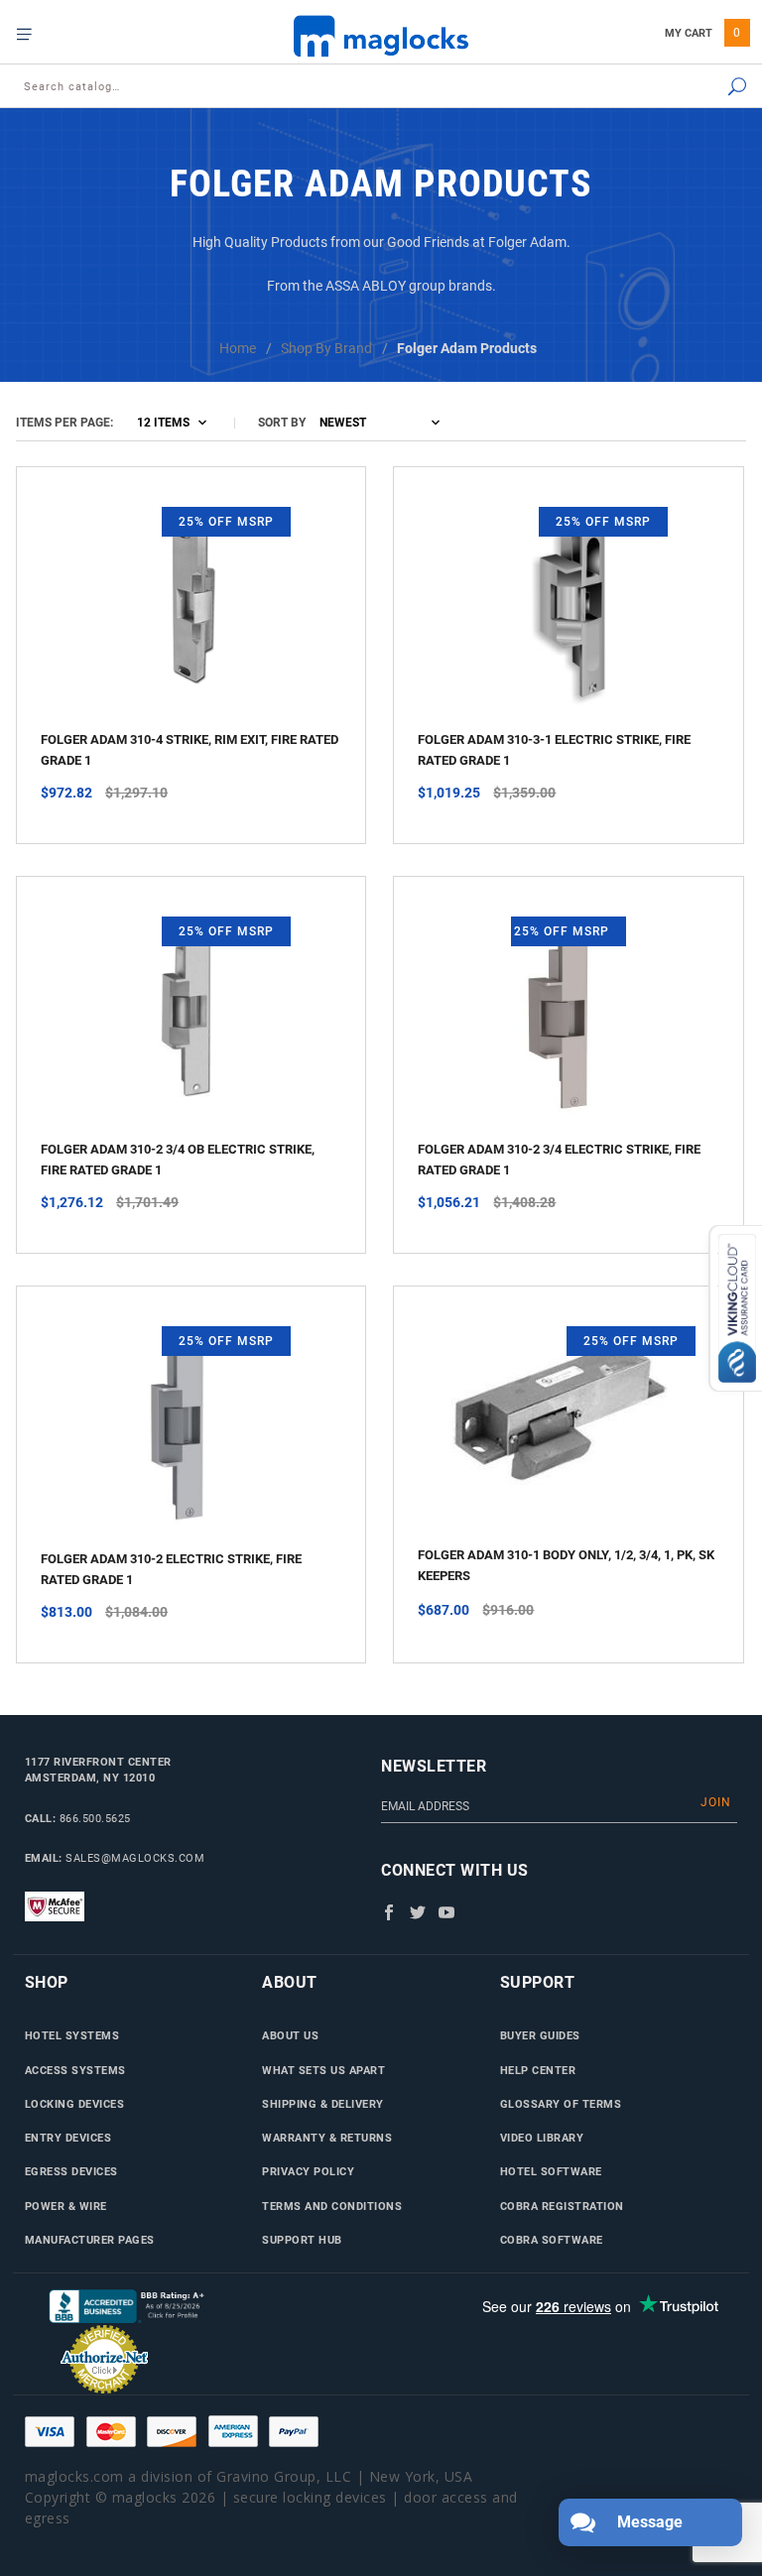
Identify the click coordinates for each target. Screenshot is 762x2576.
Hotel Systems (72, 2035)
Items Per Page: (64, 423)
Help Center (538, 2070)
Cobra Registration (562, 2206)
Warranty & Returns (327, 2138)
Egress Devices (71, 2171)
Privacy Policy (308, 2171)
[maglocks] (381, 35)
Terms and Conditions (332, 2206)
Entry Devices (68, 2138)
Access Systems (75, 2070)
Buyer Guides (540, 2035)
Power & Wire (66, 2206)
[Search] (685, 88)
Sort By (282, 423)
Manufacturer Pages (90, 2240)
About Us (290, 2035)
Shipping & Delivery (323, 2104)
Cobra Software (552, 2240)
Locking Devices (75, 2104)
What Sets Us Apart (323, 2070)
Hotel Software (551, 2171)
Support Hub (302, 2240)
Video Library (542, 2138)
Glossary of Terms (561, 2104)
